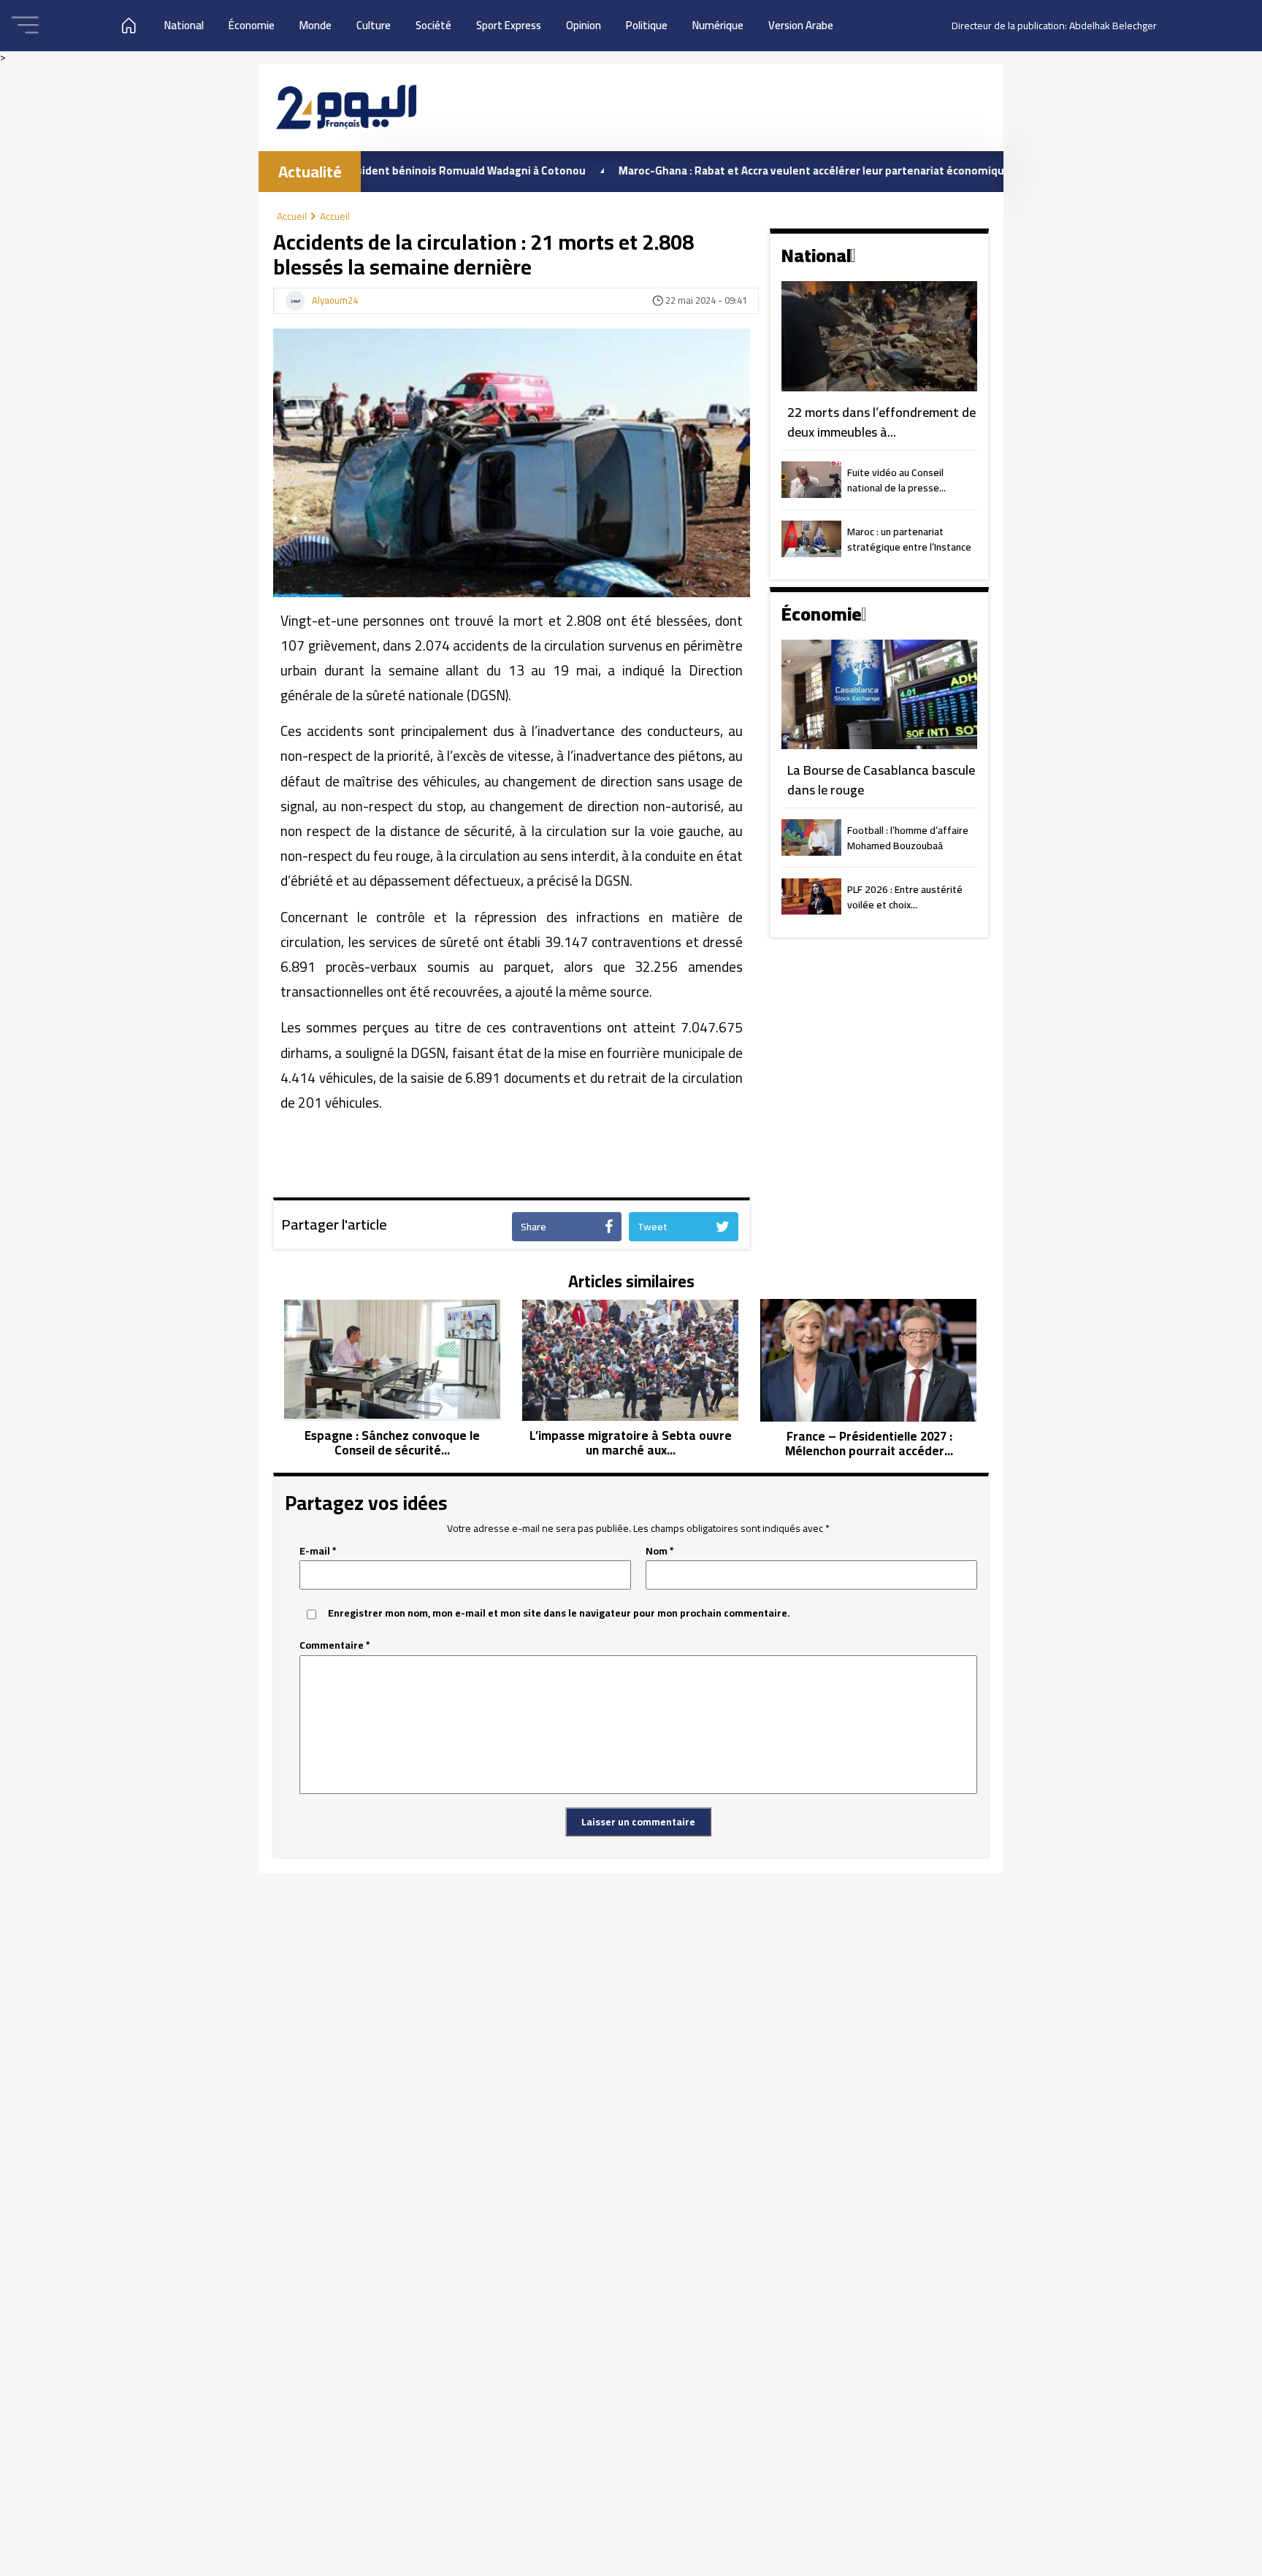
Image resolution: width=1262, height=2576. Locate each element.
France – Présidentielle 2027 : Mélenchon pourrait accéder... (869, 1444)
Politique (647, 25)
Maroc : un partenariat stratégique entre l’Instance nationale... (909, 540)
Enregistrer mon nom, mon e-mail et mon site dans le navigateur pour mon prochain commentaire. (559, 1613)
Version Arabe (801, 25)
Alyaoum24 (335, 301)
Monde (315, 25)
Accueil (292, 216)
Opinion (584, 25)
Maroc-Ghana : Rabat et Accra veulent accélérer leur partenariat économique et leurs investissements (806, 170)
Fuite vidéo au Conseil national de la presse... (896, 481)
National (184, 25)
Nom (660, 1551)
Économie (252, 25)
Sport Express (509, 25)
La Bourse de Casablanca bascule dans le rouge (881, 780)
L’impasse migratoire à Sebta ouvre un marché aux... (631, 1443)
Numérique (718, 25)
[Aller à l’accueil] (346, 107)
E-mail (318, 1551)
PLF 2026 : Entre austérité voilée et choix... (905, 898)
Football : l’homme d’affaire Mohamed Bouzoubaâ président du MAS (908, 839)
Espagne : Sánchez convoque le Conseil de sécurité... (392, 1443)
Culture (374, 25)
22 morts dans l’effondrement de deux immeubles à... (882, 422)
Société (433, 25)
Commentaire (335, 1645)
